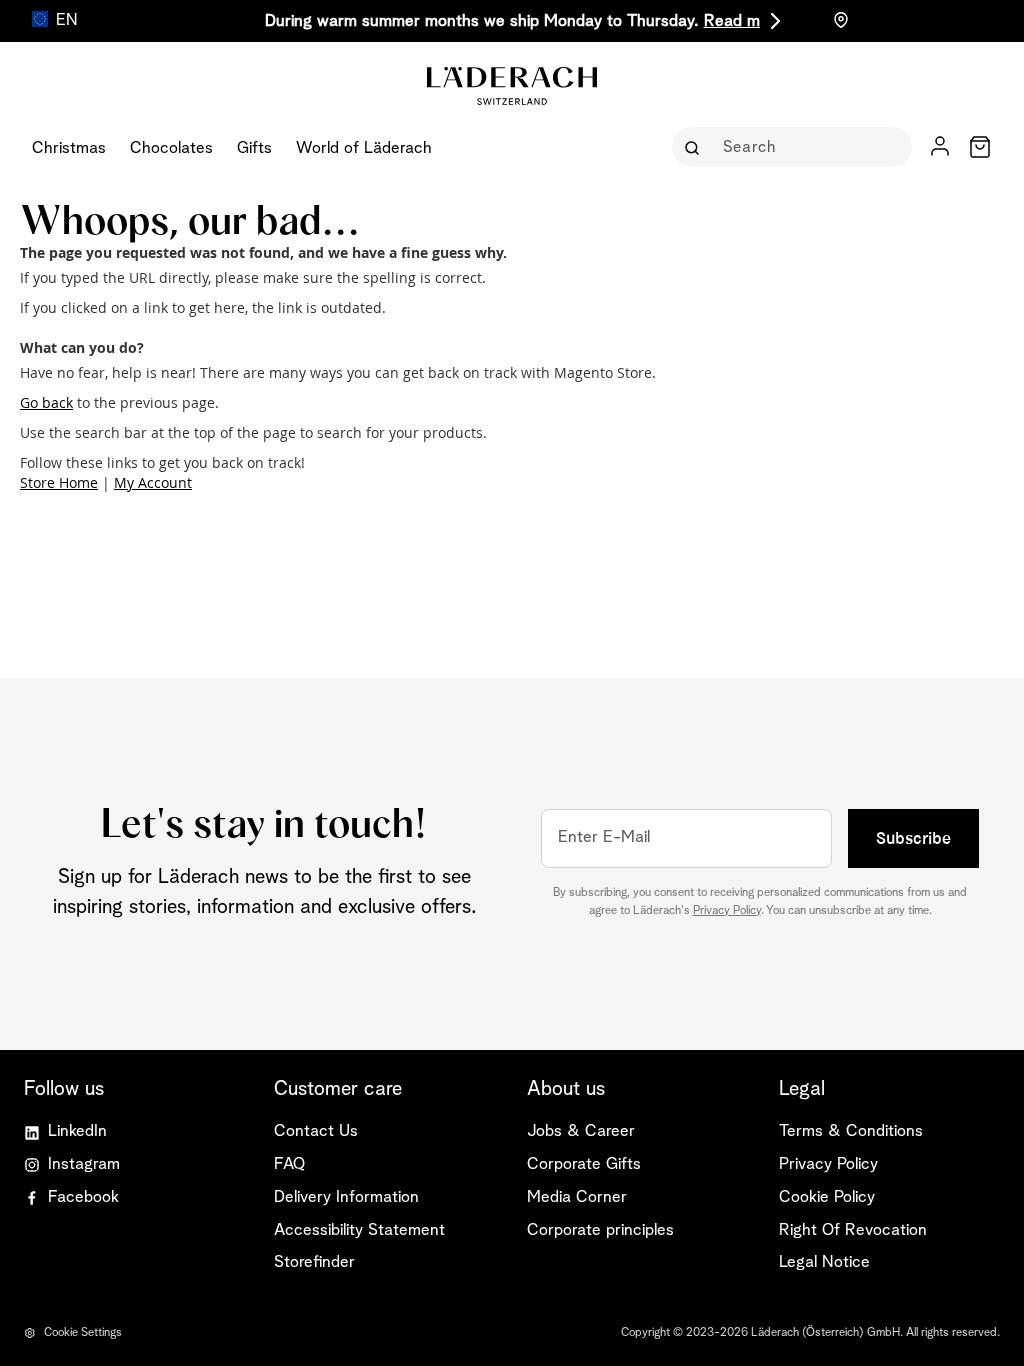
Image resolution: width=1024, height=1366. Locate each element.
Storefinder (314, 1262)
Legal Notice (824, 1262)
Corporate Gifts (584, 1164)
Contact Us (316, 1131)
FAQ (289, 1164)
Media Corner (577, 1197)
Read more (743, 21)
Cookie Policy (827, 1197)
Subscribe (913, 838)
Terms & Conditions (851, 1131)
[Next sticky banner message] (772, 21)
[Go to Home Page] (512, 136)
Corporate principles (600, 1230)
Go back (46, 402)
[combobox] (806, 147)
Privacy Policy (727, 911)
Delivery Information (346, 1197)
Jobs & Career (581, 1131)
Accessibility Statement (359, 1230)
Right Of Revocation (853, 1230)
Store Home (59, 482)
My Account (153, 482)
